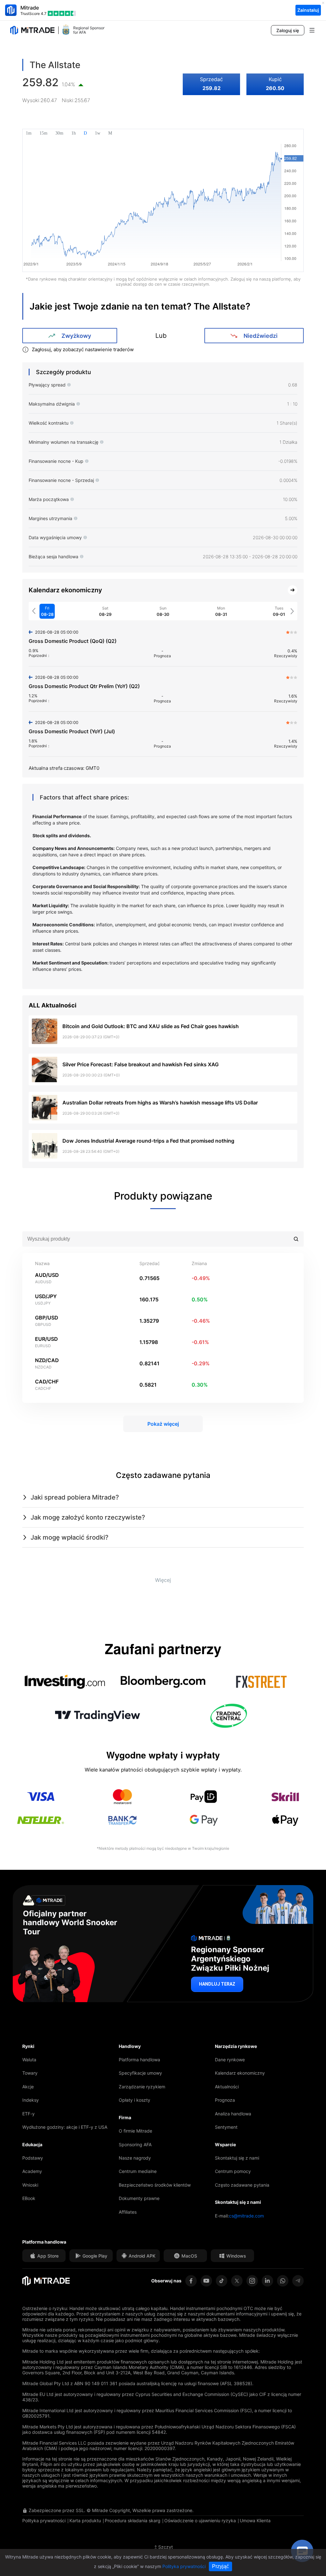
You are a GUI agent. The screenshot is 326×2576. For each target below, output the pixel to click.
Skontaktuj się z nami (237, 2158)
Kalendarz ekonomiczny (240, 2073)
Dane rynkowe (230, 2060)
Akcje (28, 2087)
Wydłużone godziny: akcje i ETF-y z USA (65, 2127)
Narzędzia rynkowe (236, 2046)
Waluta (29, 2060)
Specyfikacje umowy (140, 2073)
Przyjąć (220, 2566)
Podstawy (33, 2158)
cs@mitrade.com (246, 2216)
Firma (125, 2117)
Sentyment (226, 2127)
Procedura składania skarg (133, 2520)
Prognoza (225, 2100)
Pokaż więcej (163, 1424)
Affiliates (128, 2212)
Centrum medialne (138, 2171)
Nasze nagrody (135, 2158)
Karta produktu (85, 2520)
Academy (32, 2171)
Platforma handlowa (139, 2060)
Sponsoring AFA (135, 2144)
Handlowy (130, 2046)
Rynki (28, 2046)
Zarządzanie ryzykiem (142, 2087)
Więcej (163, 1580)
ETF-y (28, 2114)
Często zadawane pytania (242, 2185)
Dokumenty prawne (139, 2198)
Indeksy (31, 2100)
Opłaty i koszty (135, 2100)
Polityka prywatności (44, 2520)
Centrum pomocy (233, 2171)
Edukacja (32, 2144)
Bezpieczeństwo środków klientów (155, 2185)
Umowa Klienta (255, 2520)
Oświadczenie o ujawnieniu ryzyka (200, 2520)
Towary (30, 2073)
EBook (29, 2198)
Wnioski (30, 2185)
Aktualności (227, 2087)
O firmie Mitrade (135, 2131)
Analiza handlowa (233, 2114)
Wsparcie (225, 2144)
